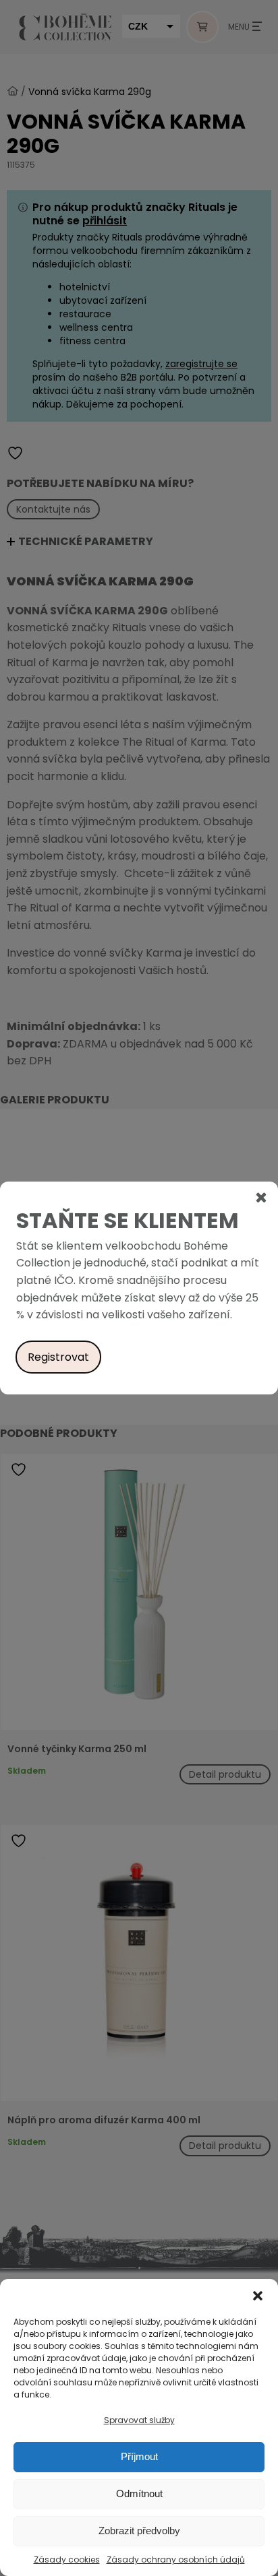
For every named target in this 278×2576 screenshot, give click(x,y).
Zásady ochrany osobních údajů (176, 2559)
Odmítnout (139, 2493)
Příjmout (139, 2456)
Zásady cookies (67, 2559)
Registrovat (58, 1357)
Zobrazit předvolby (139, 2531)
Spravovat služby (139, 2420)
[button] (258, 2296)
